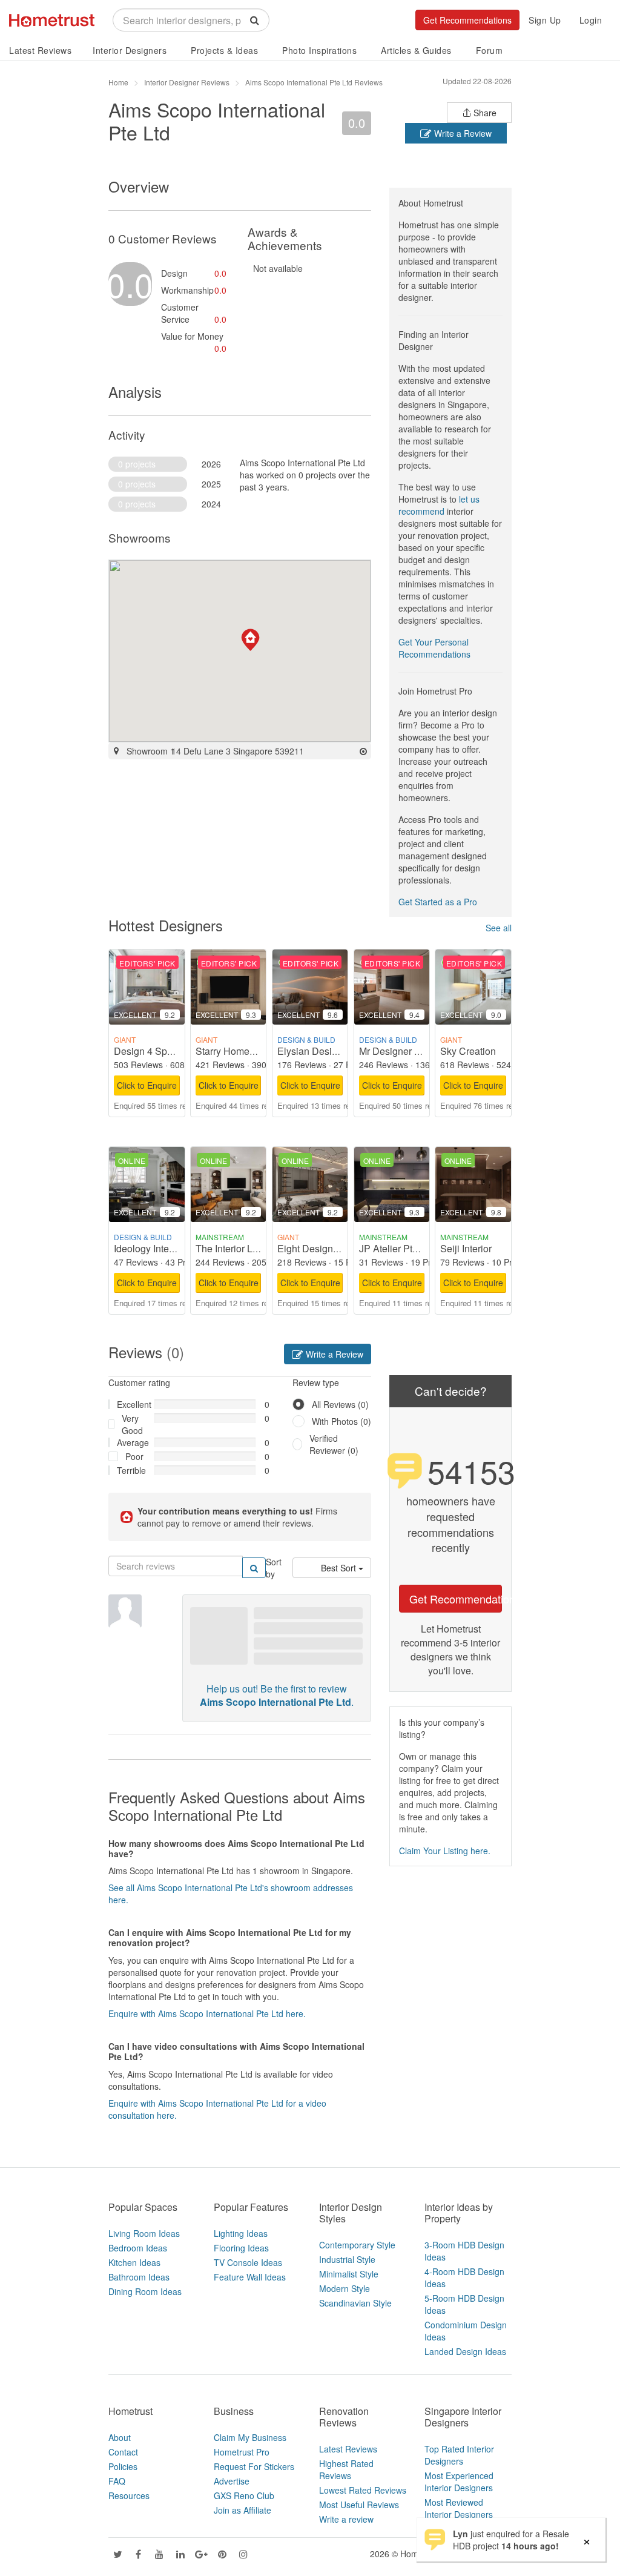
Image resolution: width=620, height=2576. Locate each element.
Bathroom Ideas (139, 2277)
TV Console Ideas (248, 2262)
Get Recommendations (467, 20)
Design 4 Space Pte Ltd (165, 1051)
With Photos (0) (341, 1421)
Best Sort (340, 1568)
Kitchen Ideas (134, 2262)
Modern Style (345, 2288)
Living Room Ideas (144, 2233)
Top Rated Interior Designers (459, 2455)
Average (131, 1442)
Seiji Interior (466, 1248)
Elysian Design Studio (325, 1051)
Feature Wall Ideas (250, 2277)
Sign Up (545, 20)
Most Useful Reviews (359, 2505)
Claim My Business (250, 2437)
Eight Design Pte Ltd (322, 1248)
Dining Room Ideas (145, 2291)
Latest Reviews (40, 50)
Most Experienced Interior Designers (459, 2482)
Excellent (131, 1404)
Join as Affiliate (242, 2510)
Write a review (346, 2519)
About (120, 2437)
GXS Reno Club (244, 2495)
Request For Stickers (254, 2466)
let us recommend (439, 505)
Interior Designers (130, 50)
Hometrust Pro (242, 2452)
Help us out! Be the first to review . (277, 1696)
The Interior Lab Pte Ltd (246, 1248)
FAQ (117, 2481)
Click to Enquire (147, 1085)
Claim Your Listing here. (445, 1851)
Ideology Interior (148, 1248)
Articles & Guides (416, 50)
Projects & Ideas (224, 50)
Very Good (132, 1424)
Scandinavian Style (355, 2303)
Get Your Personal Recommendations (434, 648)
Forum (490, 50)
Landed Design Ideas (465, 2351)
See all (499, 928)
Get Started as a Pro (438, 902)
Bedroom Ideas (138, 2248)
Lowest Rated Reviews (363, 2490)
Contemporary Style (357, 2245)
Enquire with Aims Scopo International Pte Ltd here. (207, 2013)
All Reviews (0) (340, 1404)
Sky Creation (468, 1051)
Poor (134, 1456)
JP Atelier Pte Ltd (396, 1248)
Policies (123, 2466)
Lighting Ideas (241, 2233)
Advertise (232, 2481)
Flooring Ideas (241, 2248)
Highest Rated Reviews (346, 2469)
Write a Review (462, 133)
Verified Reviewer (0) (334, 1444)
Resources (129, 2495)
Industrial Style (347, 2259)
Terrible (131, 1470)
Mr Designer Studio (401, 1051)
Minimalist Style (349, 2274)
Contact (123, 2452)
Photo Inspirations (319, 50)
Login (591, 20)
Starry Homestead (234, 1051)
